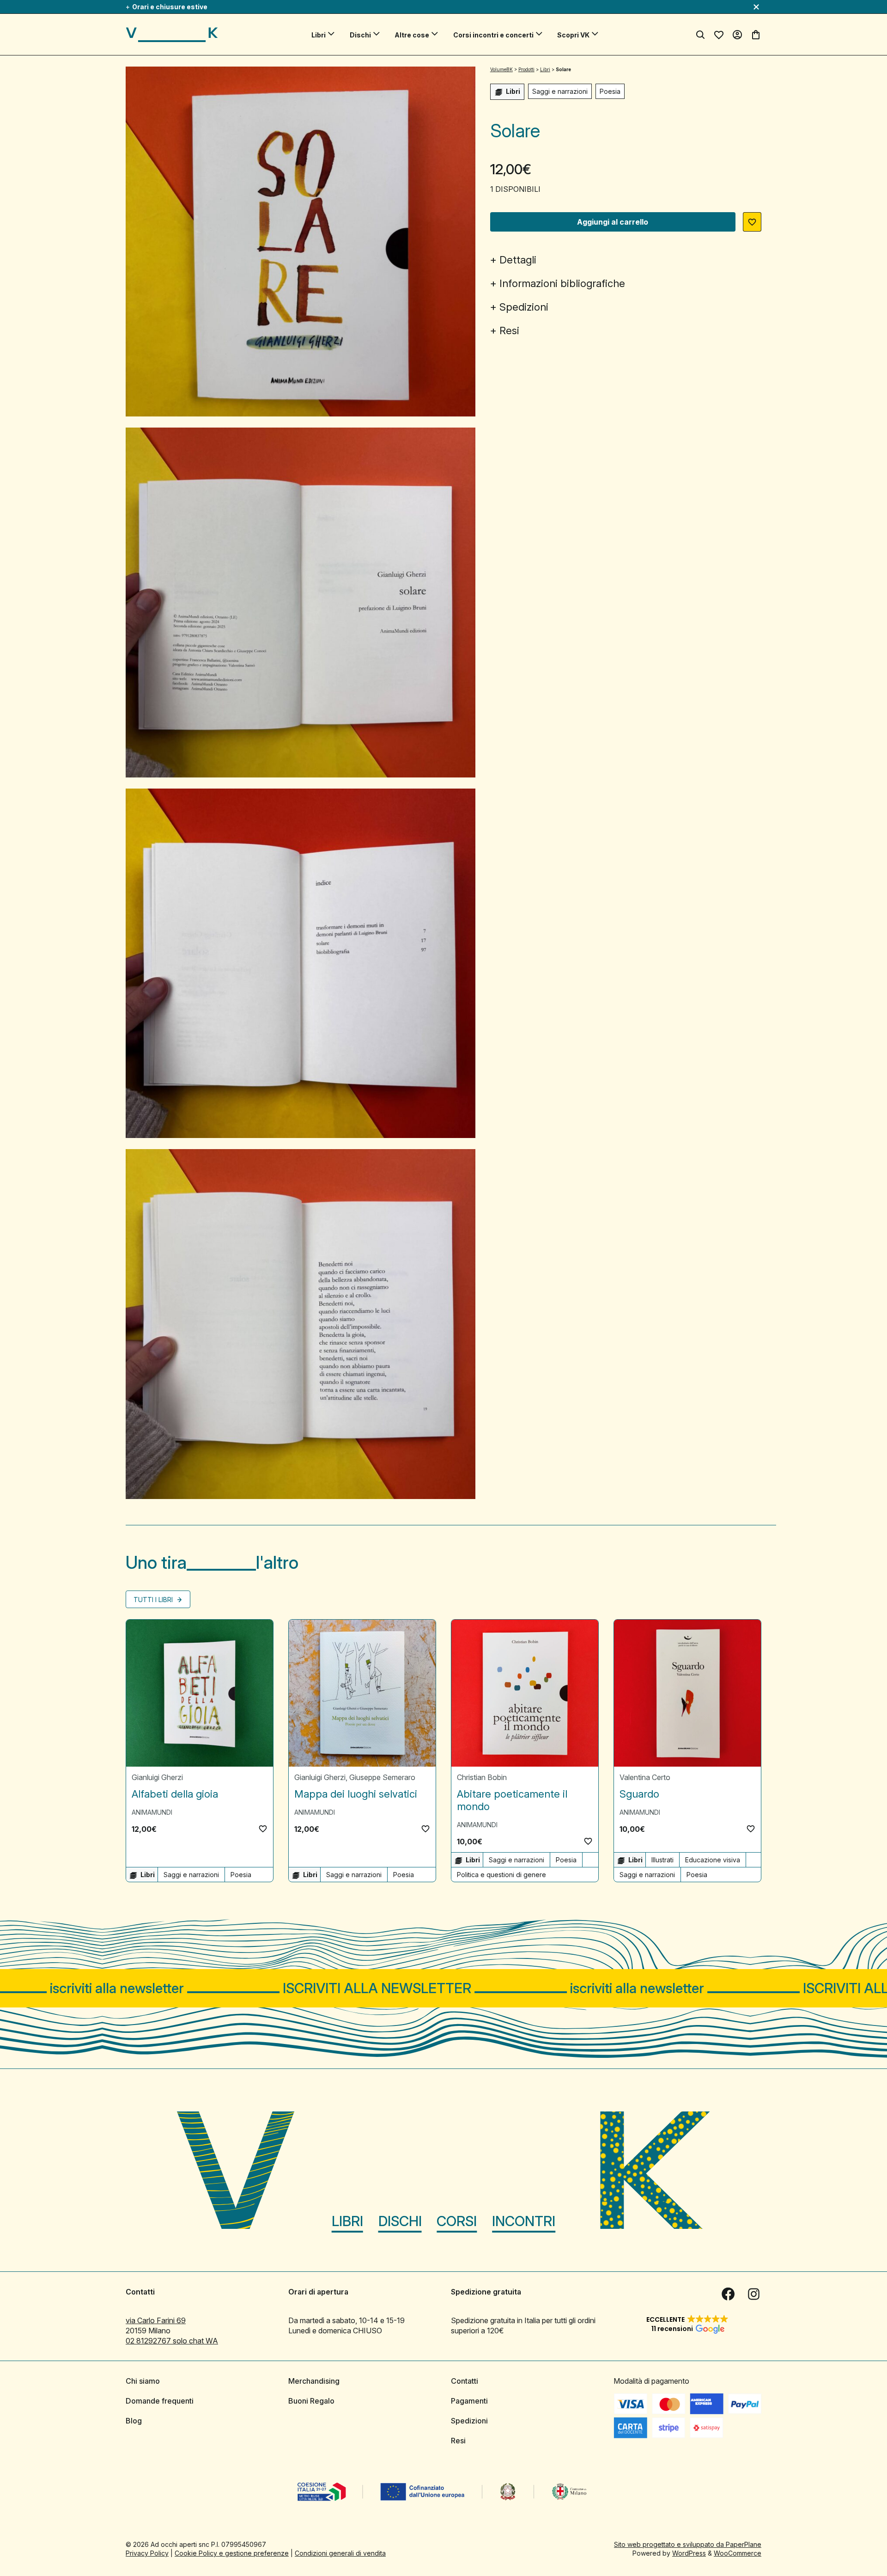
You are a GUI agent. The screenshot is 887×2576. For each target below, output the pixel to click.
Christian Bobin (482, 1777)
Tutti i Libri (154, 1600)
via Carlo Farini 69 (156, 2320)
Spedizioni (524, 307)
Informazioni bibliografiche (562, 283)
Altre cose (412, 35)
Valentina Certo (645, 1777)
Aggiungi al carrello (613, 222)
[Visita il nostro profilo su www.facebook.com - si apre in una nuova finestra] (728, 2294)
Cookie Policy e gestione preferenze (232, 2553)
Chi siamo (143, 2381)
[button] (752, 222)
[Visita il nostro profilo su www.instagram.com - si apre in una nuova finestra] (754, 2294)
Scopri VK (573, 35)
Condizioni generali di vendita (340, 2553)
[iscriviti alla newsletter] (443, 1988)
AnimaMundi (152, 1812)
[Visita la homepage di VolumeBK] (172, 35)
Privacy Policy (147, 2553)
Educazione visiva (713, 1860)
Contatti (465, 2381)
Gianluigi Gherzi (157, 1777)
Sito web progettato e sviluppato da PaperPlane (688, 2544)
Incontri (524, 2221)
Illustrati (662, 1860)
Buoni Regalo (311, 2401)
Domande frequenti (160, 2401)
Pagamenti (469, 2401)
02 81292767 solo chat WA (172, 2341)
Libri (319, 35)
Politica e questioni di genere (501, 1875)
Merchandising (314, 2381)
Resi (509, 330)
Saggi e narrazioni (560, 91)
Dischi (360, 35)
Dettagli (518, 260)
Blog (134, 2421)
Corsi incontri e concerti (493, 35)
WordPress (689, 2553)
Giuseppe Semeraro (382, 1777)
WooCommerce (738, 2553)
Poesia (610, 91)
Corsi (457, 2221)
